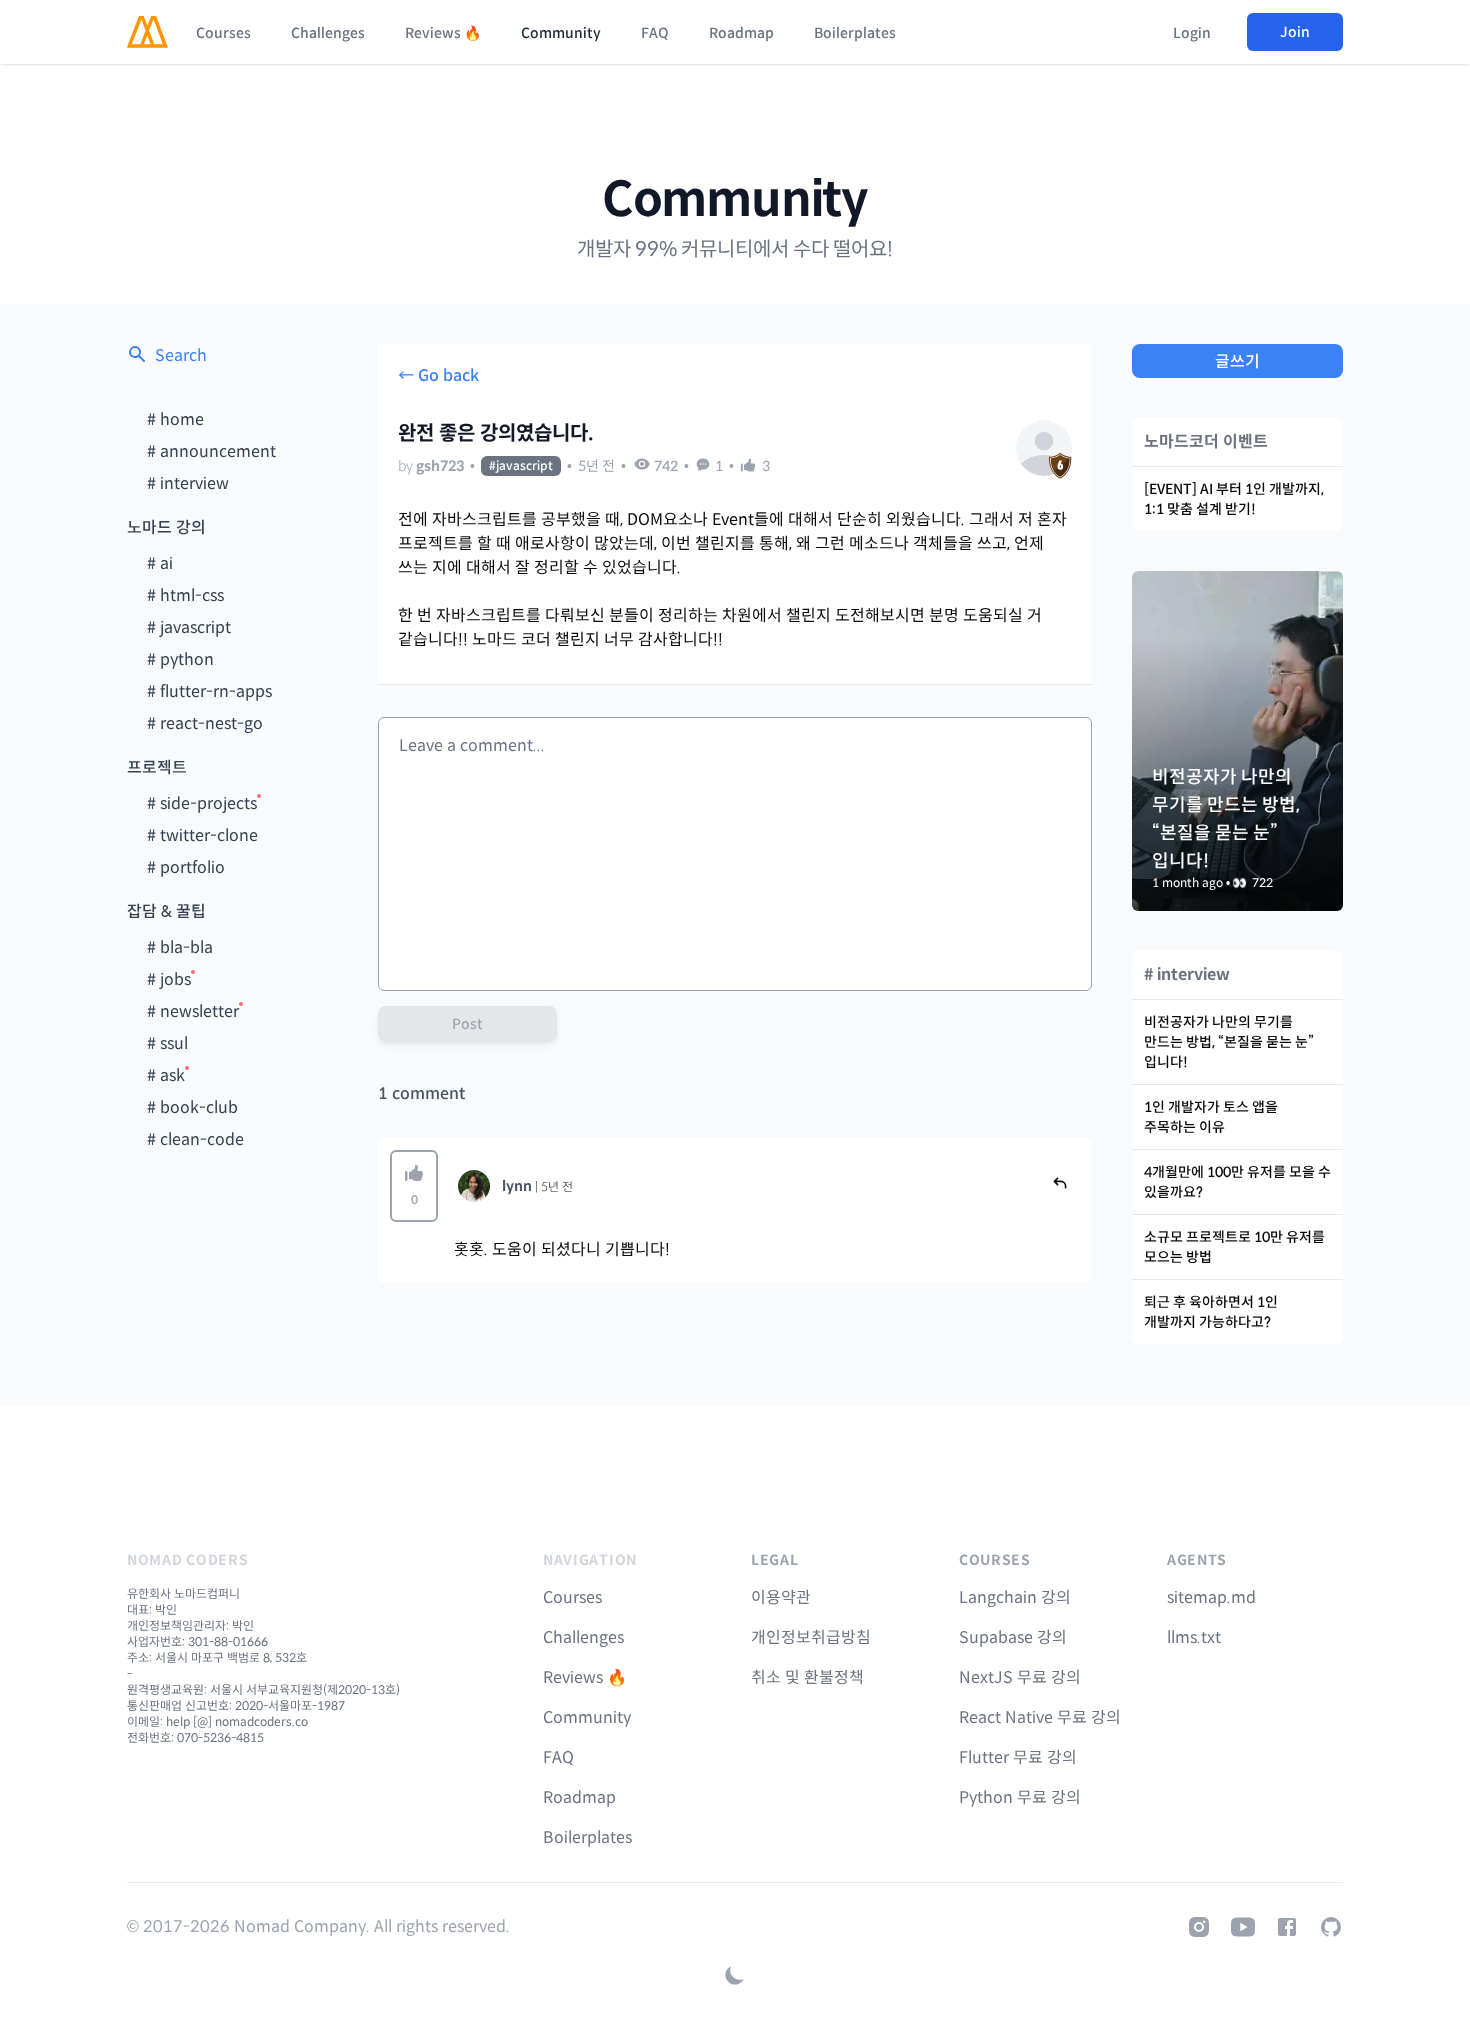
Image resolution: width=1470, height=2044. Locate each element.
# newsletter (193, 1011)
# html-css (185, 595)
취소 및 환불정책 (807, 1677)
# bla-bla (180, 947)
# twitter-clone (202, 835)
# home (175, 419)
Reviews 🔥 (443, 33)
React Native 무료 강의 (1040, 1717)
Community (561, 33)
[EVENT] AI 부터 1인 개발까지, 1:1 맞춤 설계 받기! (1234, 499)
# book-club (192, 1107)
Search (181, 355)
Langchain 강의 (1015, 1597)
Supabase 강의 (1013, 1637)
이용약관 (781, 1597)
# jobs (169, 979)
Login (1192, 33)
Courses (223, 33)
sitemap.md (1211, 1597)
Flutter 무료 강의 (1018, 1757)
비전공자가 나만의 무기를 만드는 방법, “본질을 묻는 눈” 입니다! (1229, 1042)
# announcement (211, 451)
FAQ (655, 33)
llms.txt (1194, 1637)
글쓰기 (1237, 361)
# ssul (167, 1043)
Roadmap (741, 33)
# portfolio (186, 867)
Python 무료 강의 (1020, 1797)
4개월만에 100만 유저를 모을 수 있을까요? (1237, 1182)
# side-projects (202, 803)
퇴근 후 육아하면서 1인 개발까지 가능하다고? (1211, 1312)
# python (180, 659)
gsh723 (440, 466)
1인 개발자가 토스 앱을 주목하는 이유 (1211, 1117)
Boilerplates (855, 33)
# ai (160, 563)
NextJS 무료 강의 (1020, 1677)
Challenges (328, 33)
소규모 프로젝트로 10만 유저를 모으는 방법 (1234, 1247)
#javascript (521, 465)
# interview (188, 483)
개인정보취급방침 (811, 1637)
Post (467, 1024)
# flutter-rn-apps (209, 691)
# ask (166, 1075)
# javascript (189, 627)
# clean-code (195, 1139)
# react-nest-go (205, 723)
